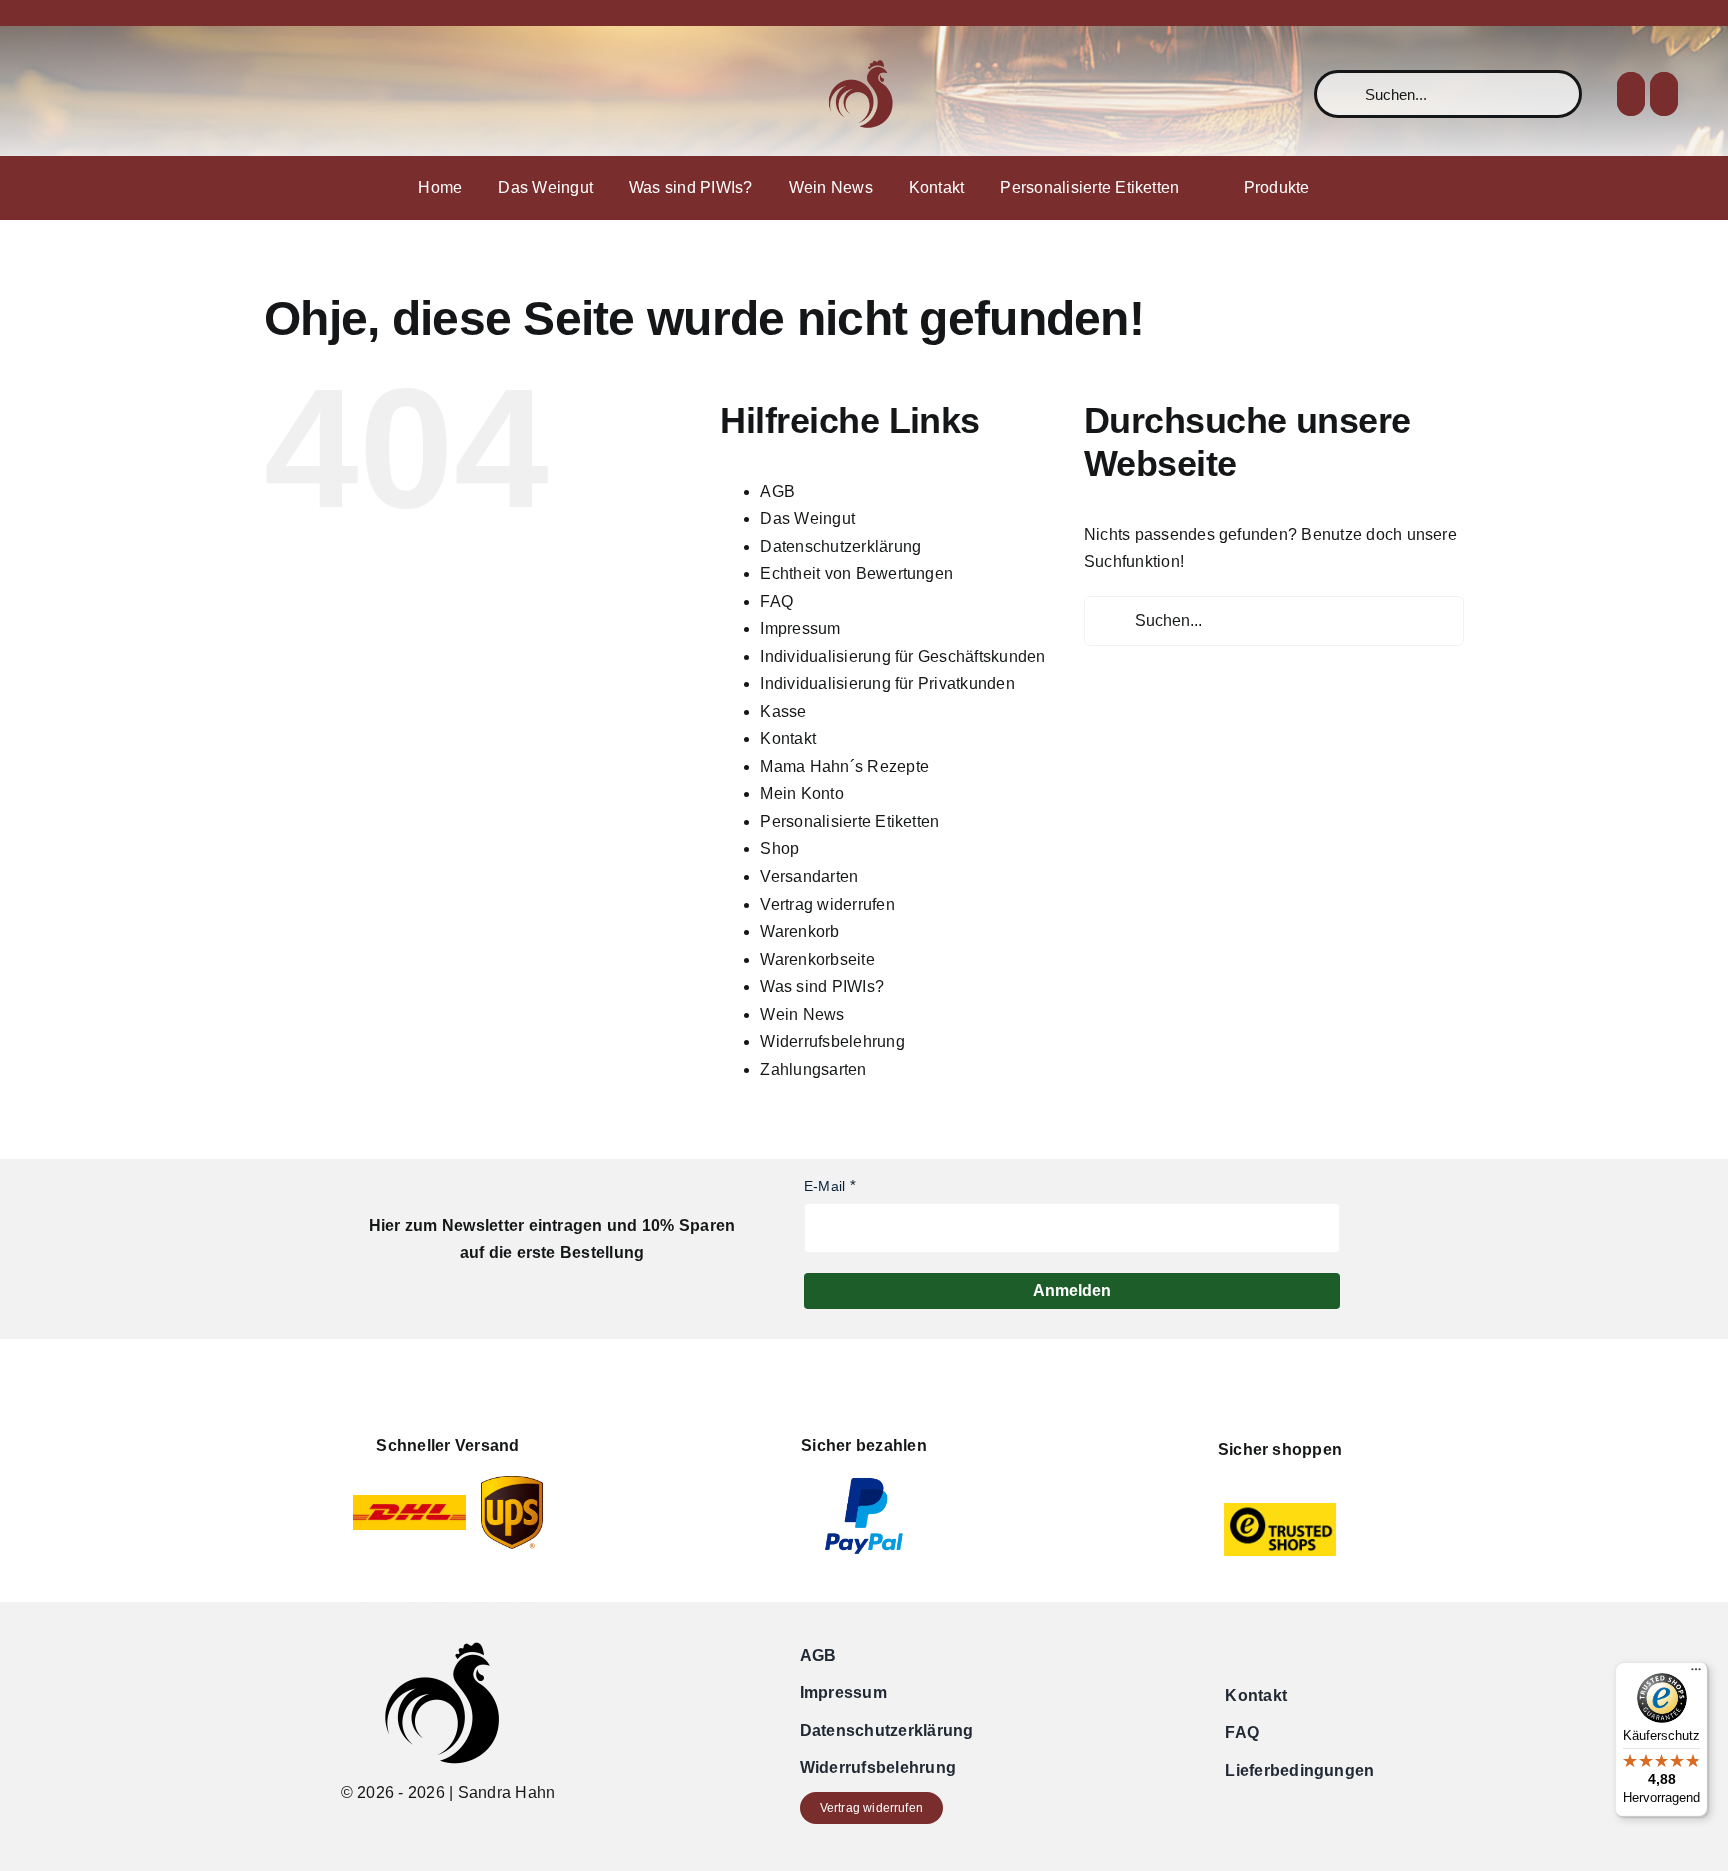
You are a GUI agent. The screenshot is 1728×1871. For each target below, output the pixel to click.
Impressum (800, 628)
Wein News (802, 1014)
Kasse (783, 711)
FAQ (776, 601)
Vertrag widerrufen (827, 904)
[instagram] (88, 94)
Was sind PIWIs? (822, 986)
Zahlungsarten (813, 1069)
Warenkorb (799, 931)
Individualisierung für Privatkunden (887, 683)
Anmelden (1072, 1290)
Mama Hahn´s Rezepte (844, 766)
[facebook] (56, 94)
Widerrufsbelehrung (832, 1041)
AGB (777, 491)
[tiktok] (120, 94)
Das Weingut (807, 518)
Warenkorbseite (817, 959)
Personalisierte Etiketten (849, 821)
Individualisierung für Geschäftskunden (902, 656)
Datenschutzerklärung (840, 546)
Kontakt (788, 738)
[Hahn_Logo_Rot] (864, 45)
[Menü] (1696, 1674)
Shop (779, 848)
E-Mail (824, 1186)
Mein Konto (801, 793)
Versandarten (809, 876)
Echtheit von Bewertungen (856, 573)
